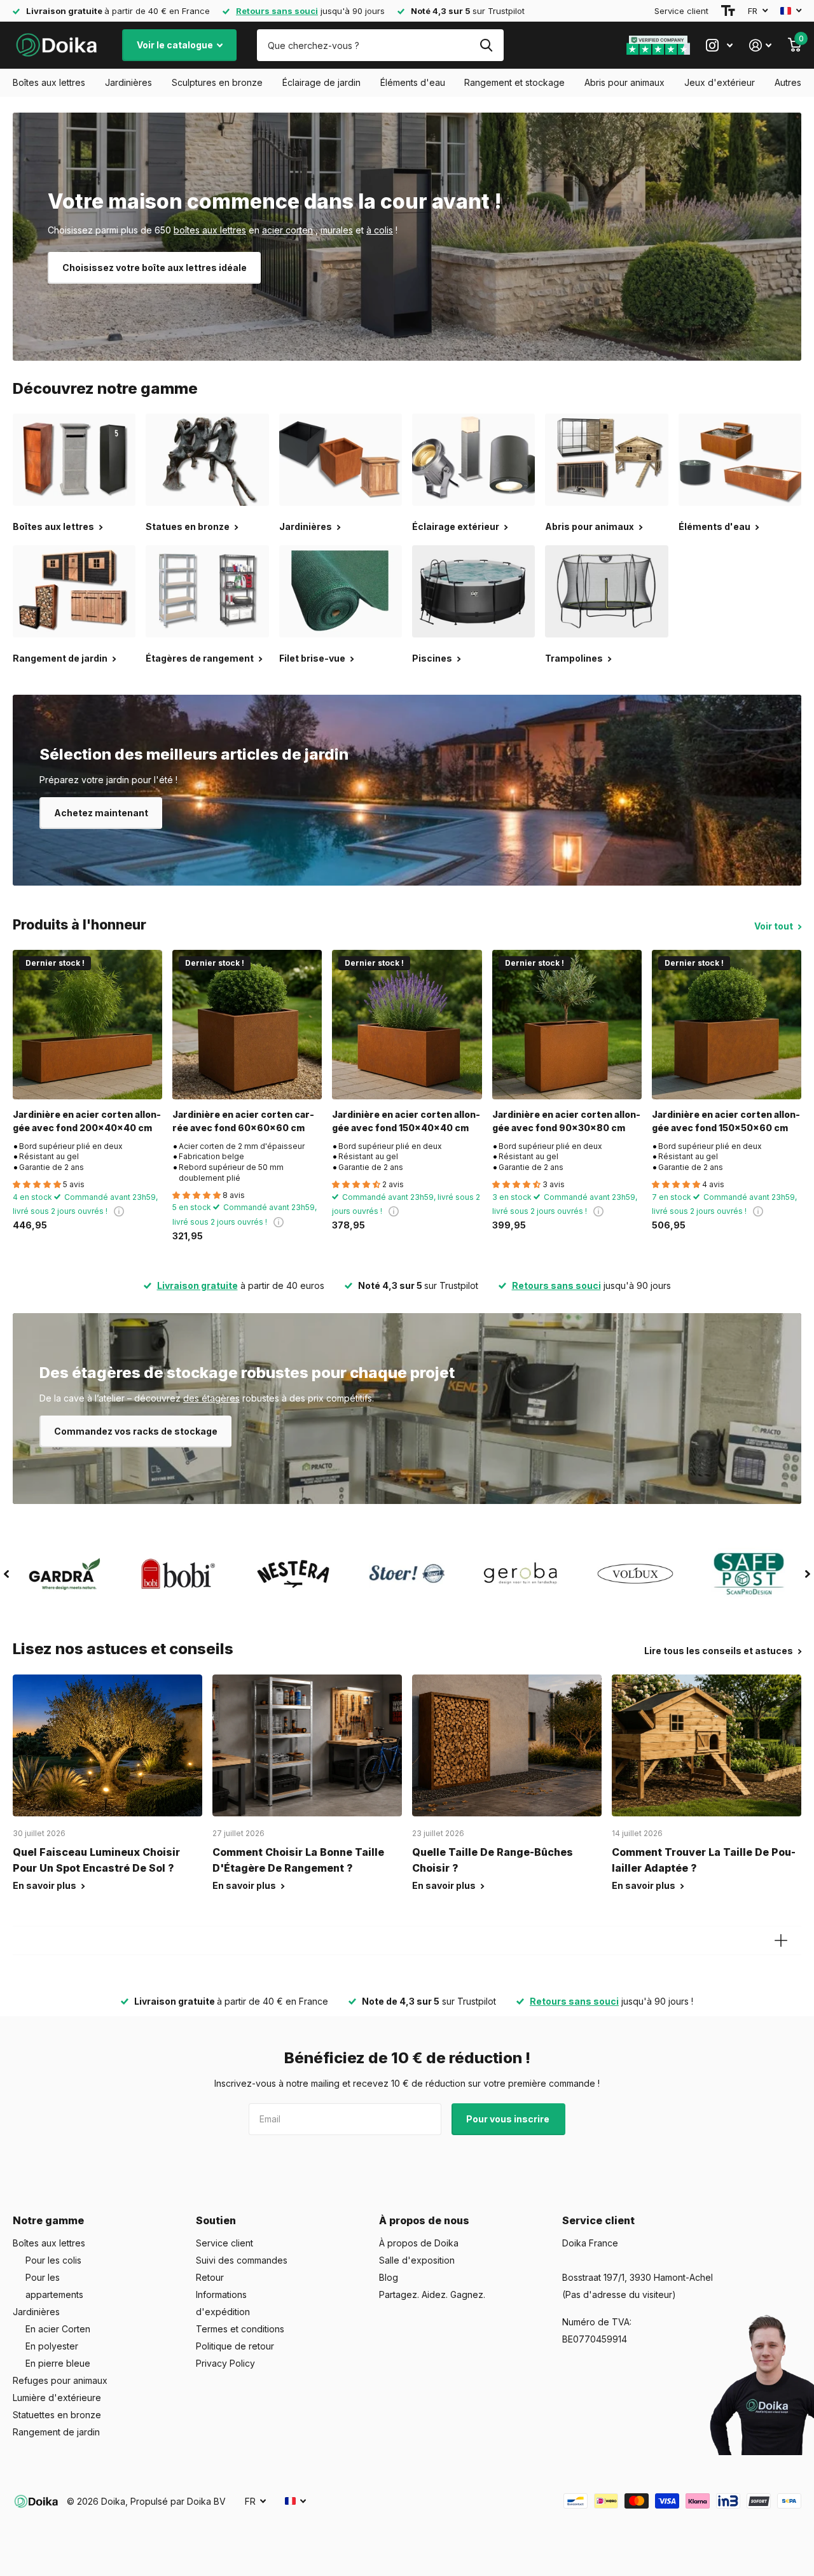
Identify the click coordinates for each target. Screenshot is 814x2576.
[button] (6, 1574)
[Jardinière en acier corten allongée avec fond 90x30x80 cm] (567, 1025)
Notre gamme (48, 2220)
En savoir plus (45, 1885)
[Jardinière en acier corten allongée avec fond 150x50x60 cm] (727, 1025)
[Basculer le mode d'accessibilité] (728, 11)
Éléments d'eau (413, 82)
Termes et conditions (240, 2329)
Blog (389, 2277)
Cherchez (486, 45)
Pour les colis (53, 2260)
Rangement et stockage (514, 82)
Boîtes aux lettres (49, 82)
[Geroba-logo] (521, 1574)
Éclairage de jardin (321, 82)
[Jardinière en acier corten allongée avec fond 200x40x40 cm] (87, 1025)
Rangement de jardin (56, 2432)
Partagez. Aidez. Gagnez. (432, 2294)
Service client (681, 11)
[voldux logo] (635, 1574)
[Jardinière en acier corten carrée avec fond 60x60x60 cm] (247, 1025)
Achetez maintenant (101, 813)
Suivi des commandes (242, 2260)
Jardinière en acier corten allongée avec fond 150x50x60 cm (726, 1121)
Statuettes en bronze (57, 2415)
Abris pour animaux (624, 82)
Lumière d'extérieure (57, 2398)
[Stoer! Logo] (407, 1574)
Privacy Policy (225, 2363)
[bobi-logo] (178, 1574)
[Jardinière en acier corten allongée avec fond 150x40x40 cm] (407, 1025)
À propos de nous (424, 2220)
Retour (210, 2277)
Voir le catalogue (176, 45)
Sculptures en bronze (217, 82)
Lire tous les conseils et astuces (720, 1651)
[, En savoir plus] (719, 45)
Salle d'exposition (417, 2260)
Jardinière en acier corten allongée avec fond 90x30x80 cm (566, 1121)
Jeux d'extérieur (720, 82)
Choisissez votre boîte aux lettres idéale (155, 268)
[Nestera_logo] (293, 1574)
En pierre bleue (58, 2363)
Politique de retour (235, 2346)
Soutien (216, 2220)
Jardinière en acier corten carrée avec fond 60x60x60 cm (243, 1121)
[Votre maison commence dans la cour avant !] (407, 237)
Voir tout (775, 926)
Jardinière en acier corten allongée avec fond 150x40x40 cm (406, 1121)
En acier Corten (58, 2329)
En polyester (52, 2346)
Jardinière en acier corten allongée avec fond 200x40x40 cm (87, 1121)
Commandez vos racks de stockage (136, 1431)
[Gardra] (65, 1574)
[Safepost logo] (749, 1574)
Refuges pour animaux (60, 2380)
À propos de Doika (419, 2243)
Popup (119, 1211)
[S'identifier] (760, 45)
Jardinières (128, 82)
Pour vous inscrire (509, 2119)
